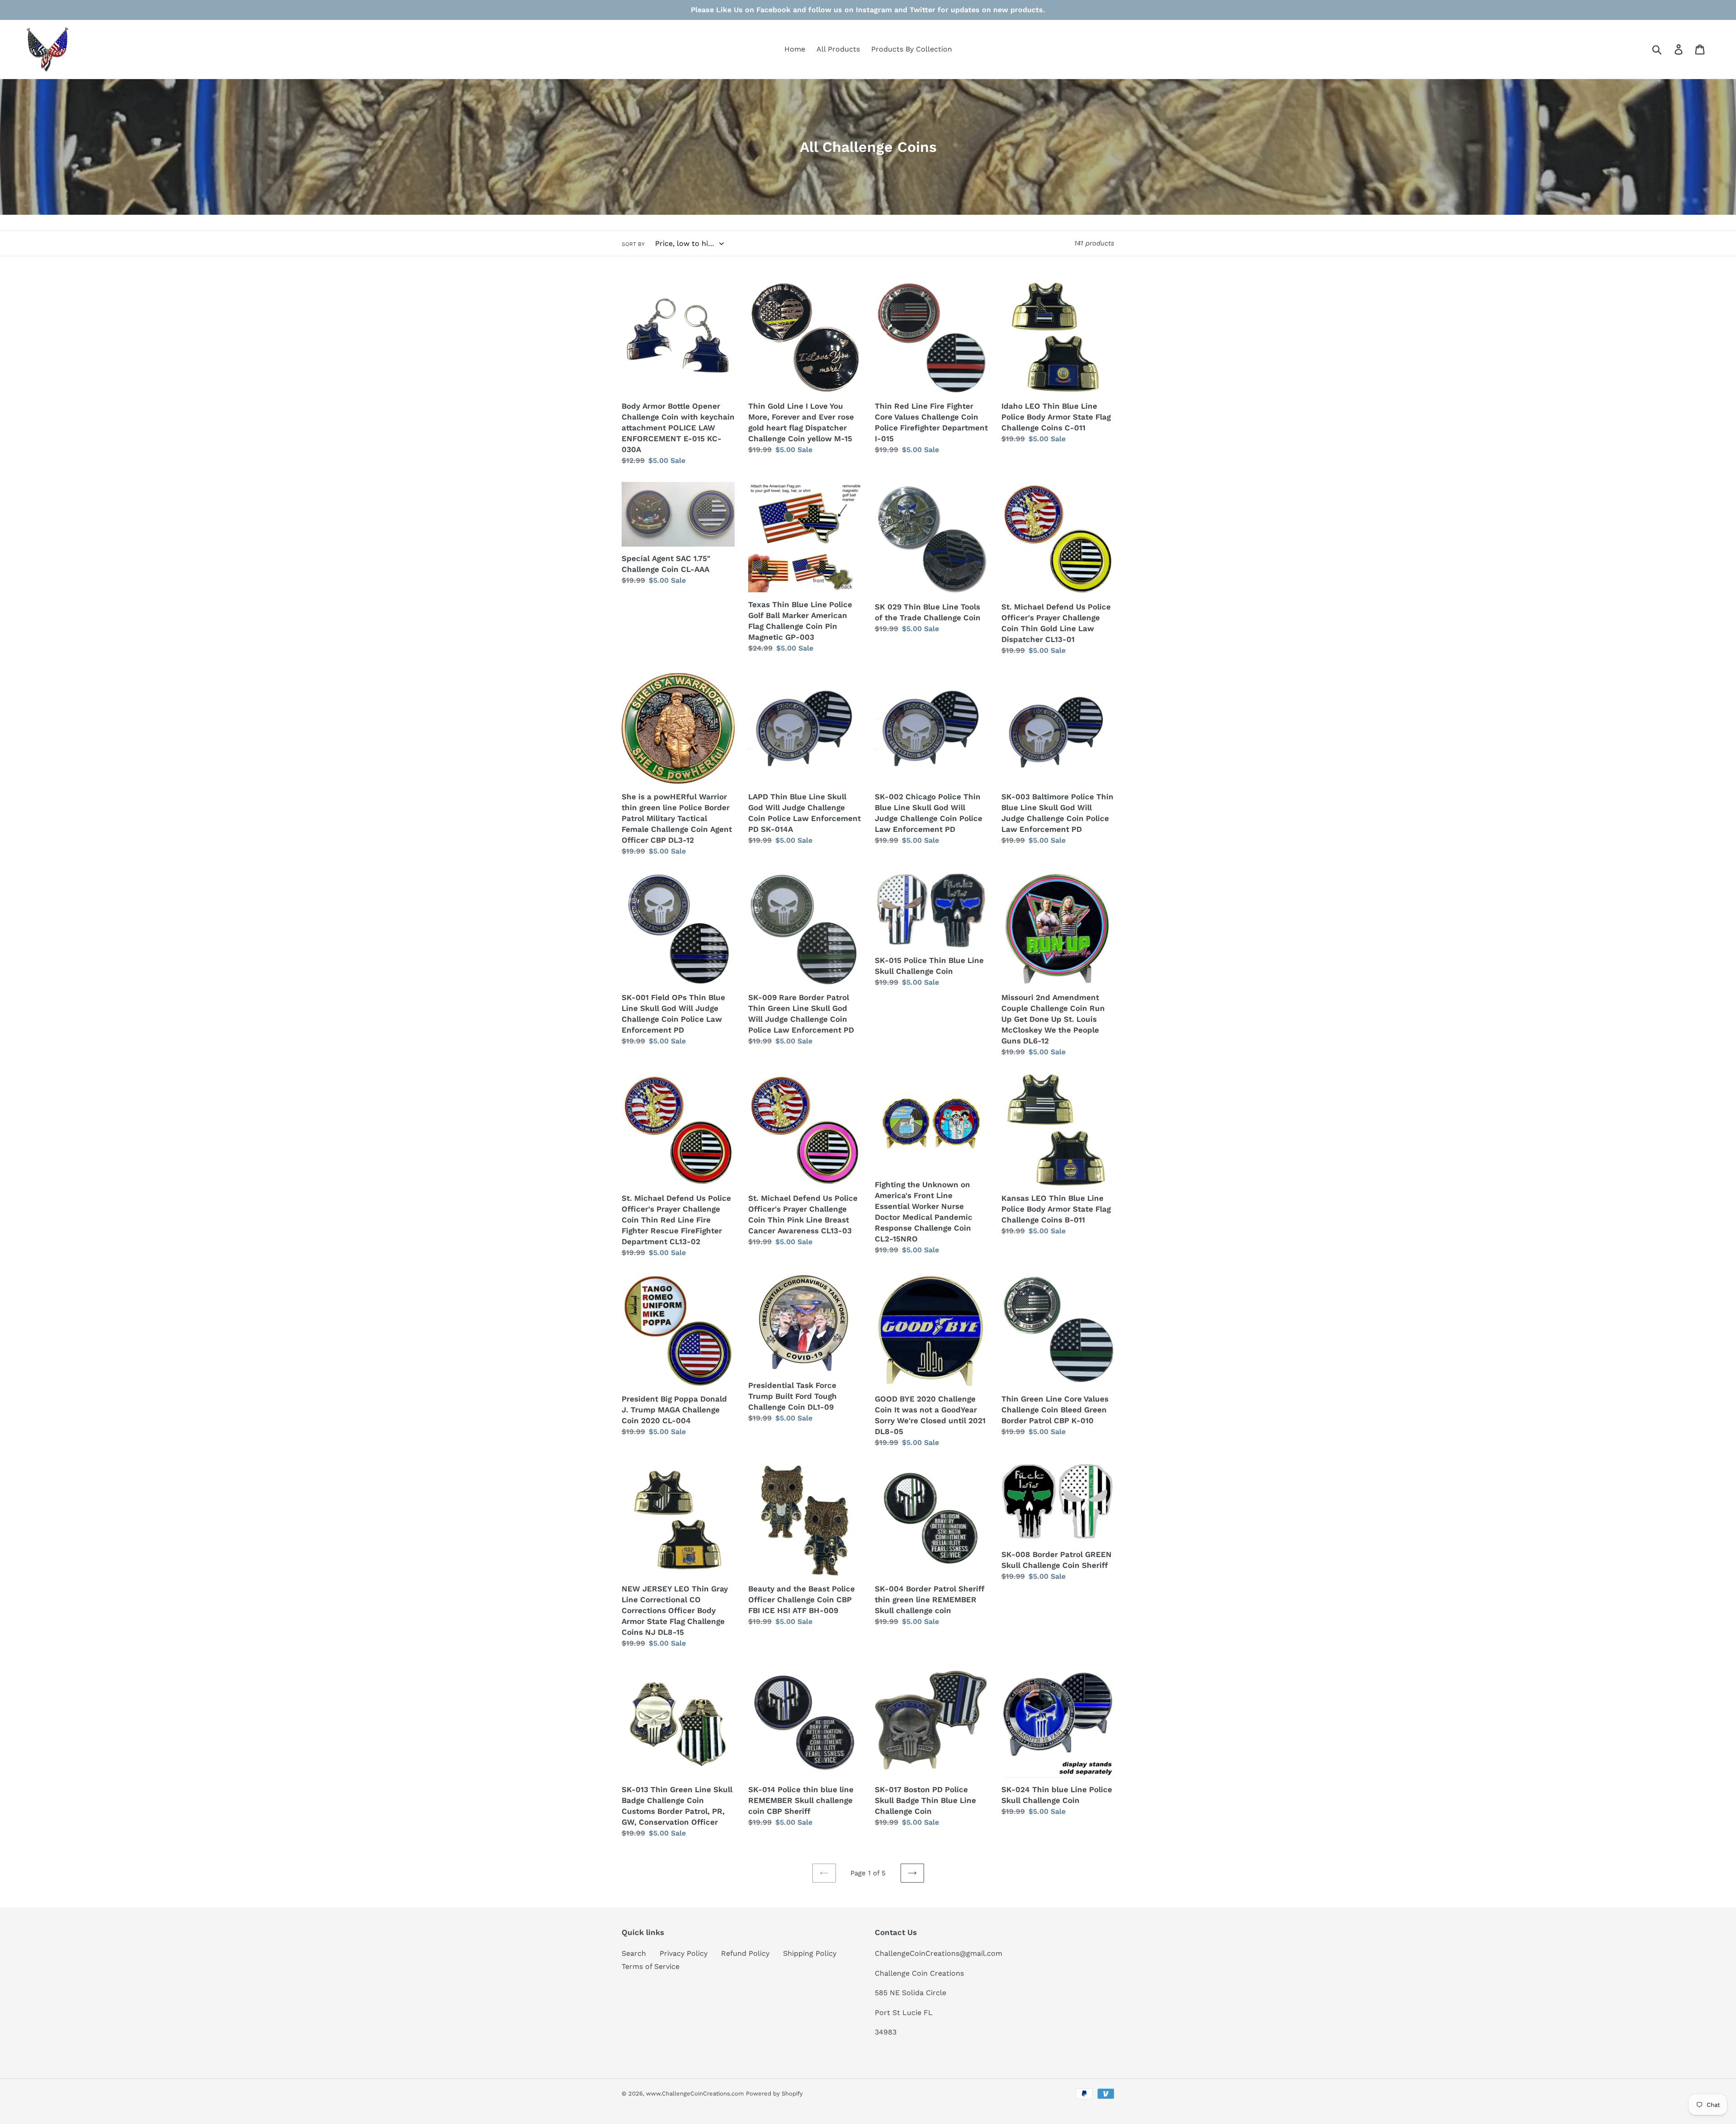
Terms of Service (651, 1966)
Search (634, 1953)
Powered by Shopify (774, 2093)
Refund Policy (745, 1953)
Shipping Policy (810, 1953)
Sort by (633, 244)
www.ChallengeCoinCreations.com (695, 2093)
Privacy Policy (684, 1953)
